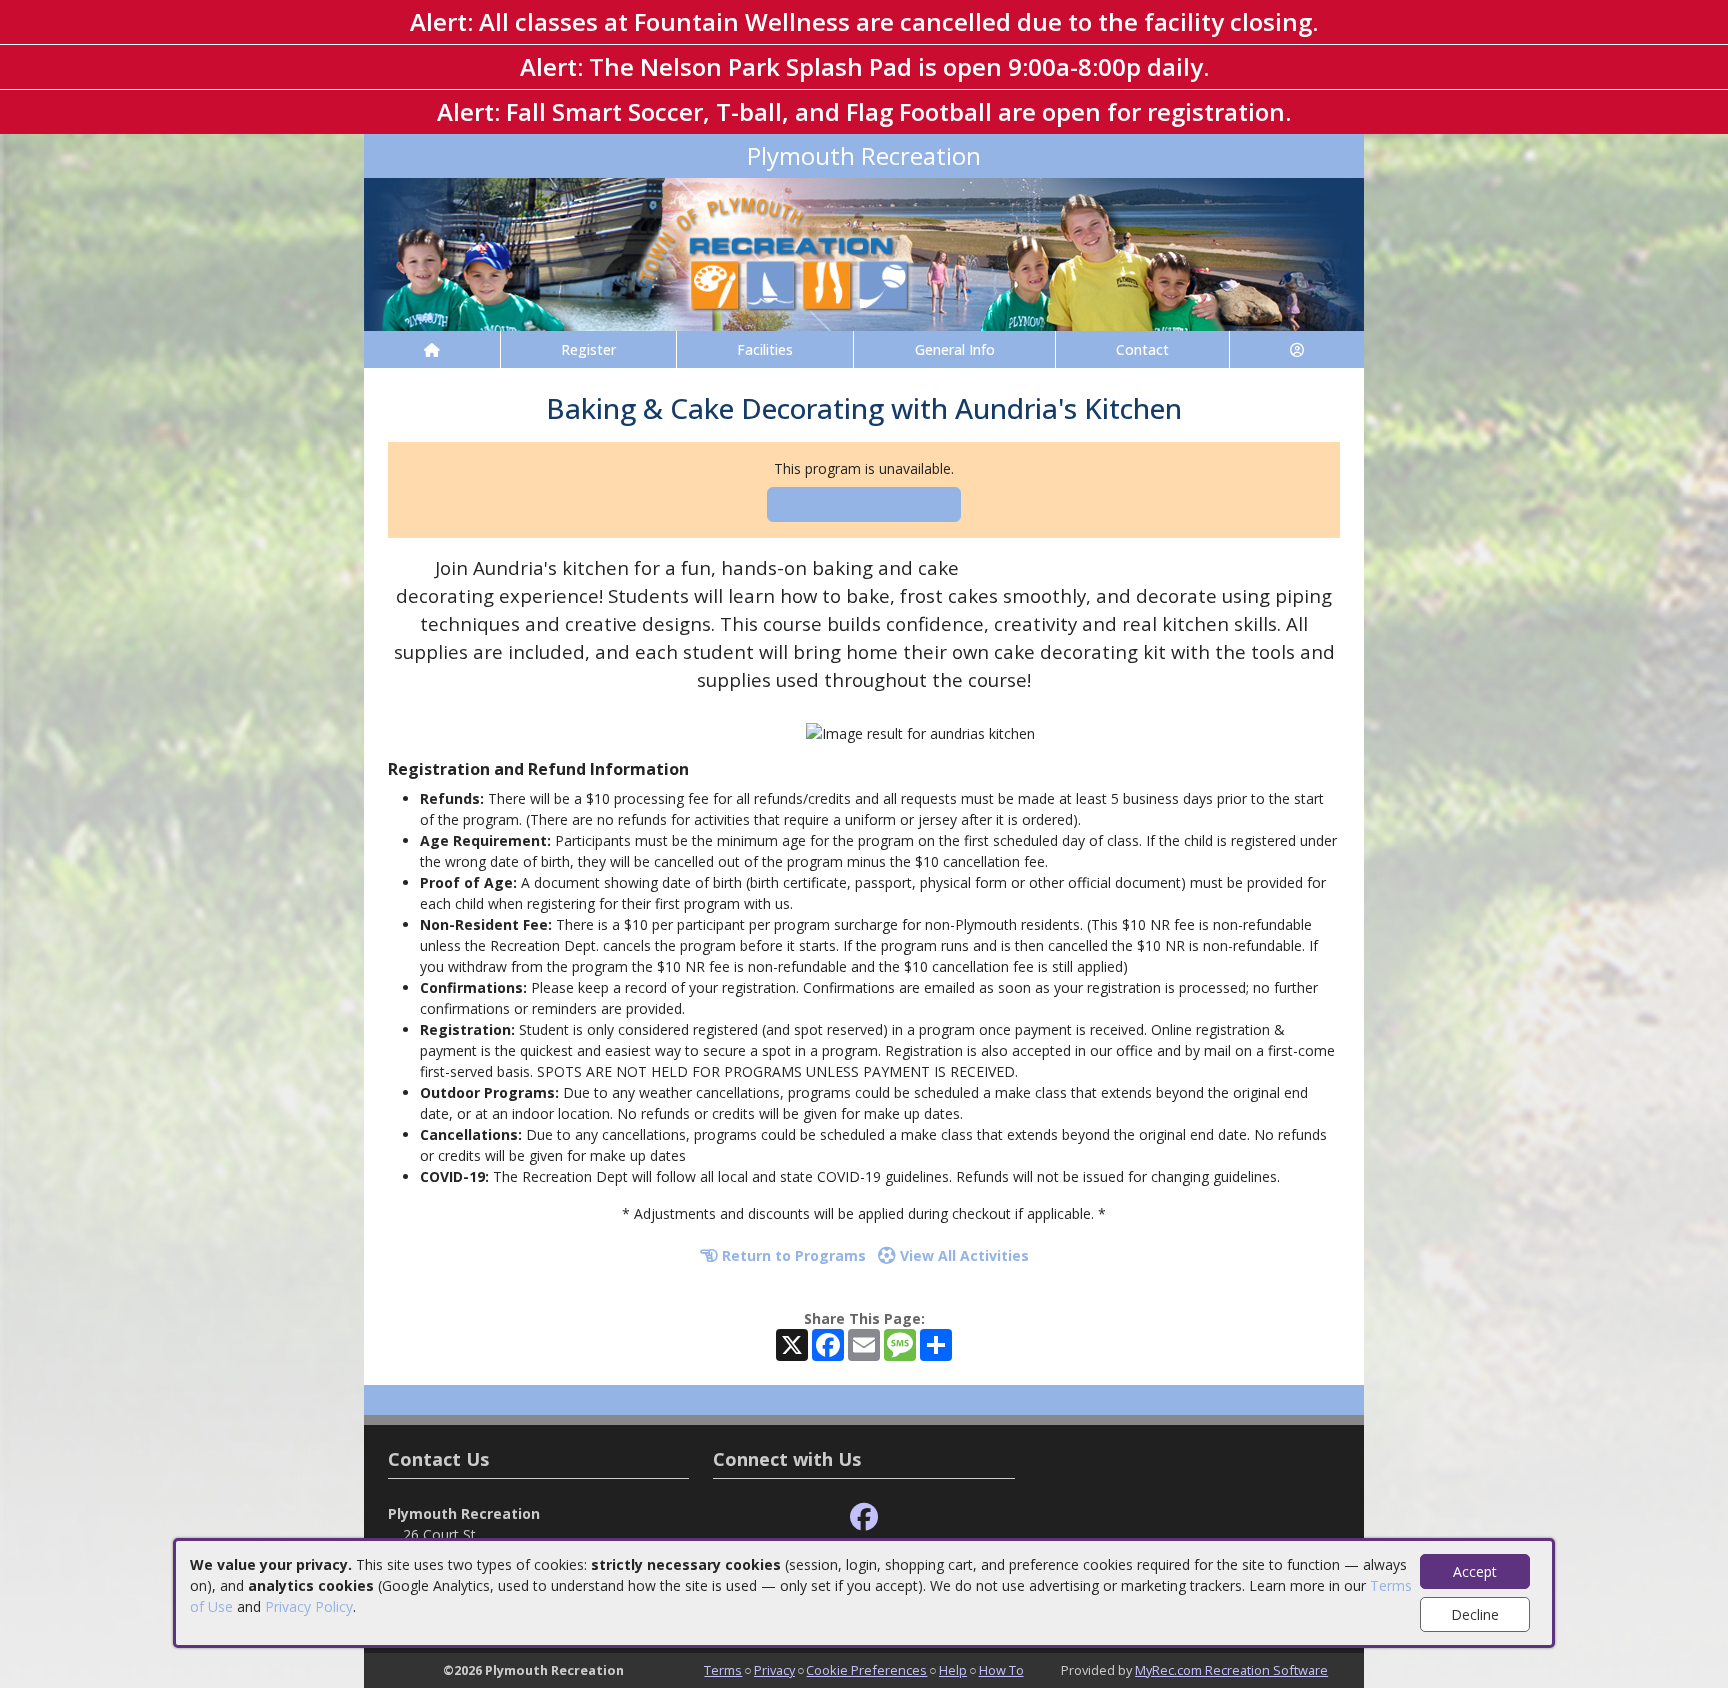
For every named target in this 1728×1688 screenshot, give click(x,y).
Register (588, 349)
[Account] (1297, 349)
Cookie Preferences (866, 1670)
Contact (1142, 349)
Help (953, 1670)
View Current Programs (864, 504)
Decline (1475, 1614)
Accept (1475, 1571)
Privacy (774, 1670)
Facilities (765, 349)
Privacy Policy (309, 1606)
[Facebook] (864, 1517)
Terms (723, 1670)
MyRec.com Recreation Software (1231, 1670)
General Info (955, 349)
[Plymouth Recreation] (864, 252)
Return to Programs (792, 1255)
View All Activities (962, 1255)
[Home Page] (432, 349)
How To (1001, 1670)
